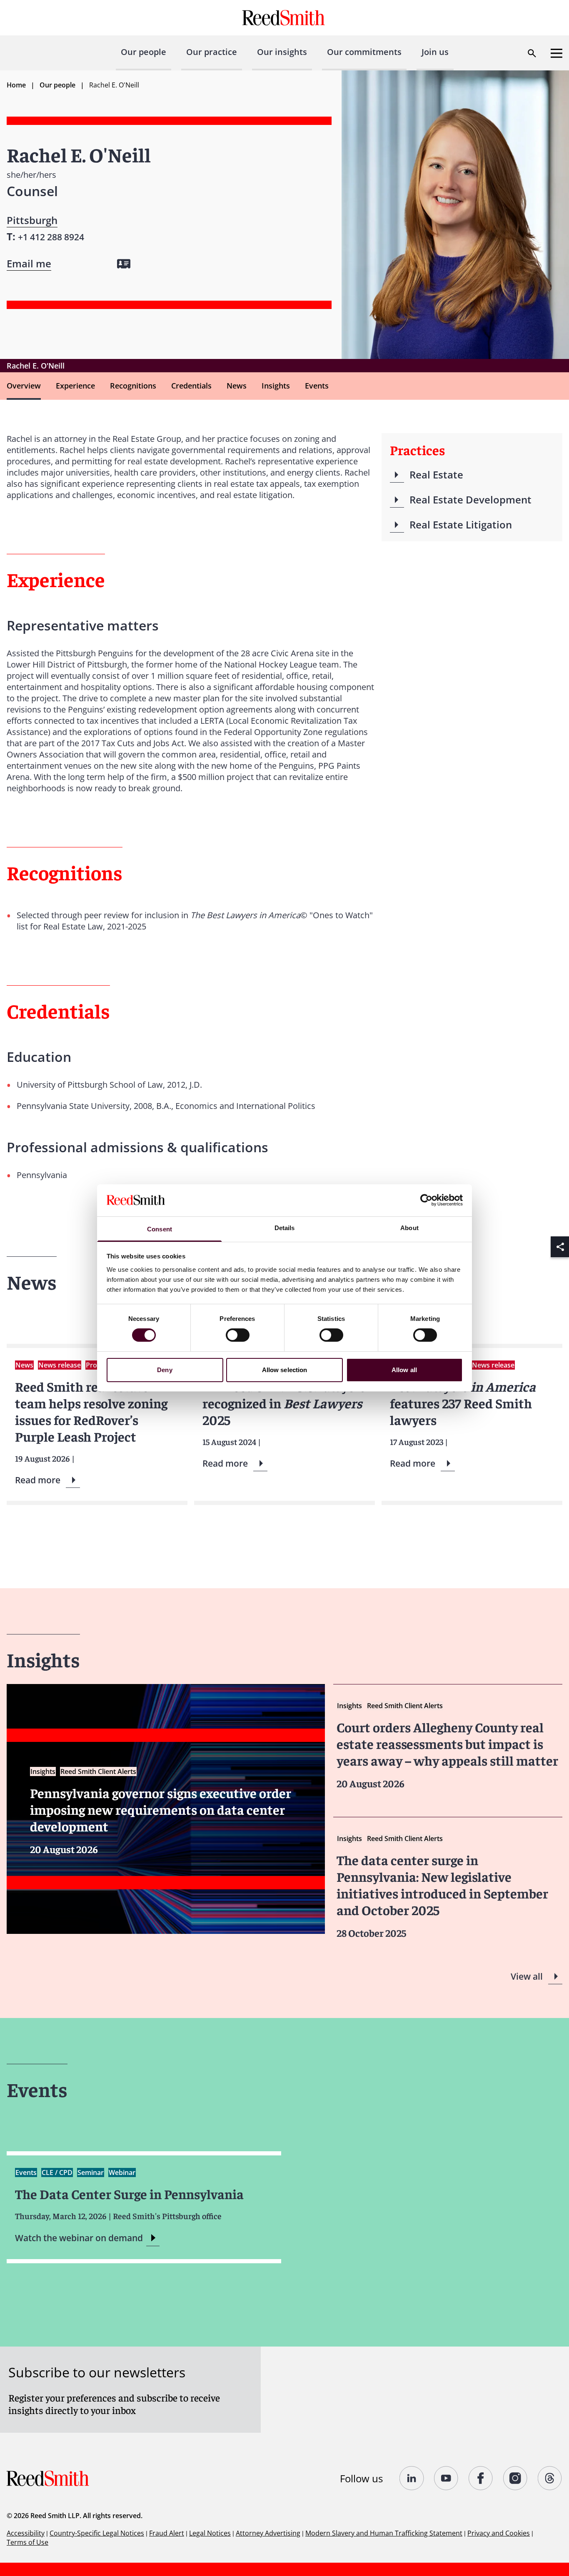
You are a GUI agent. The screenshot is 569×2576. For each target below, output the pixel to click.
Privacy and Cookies (499, 2533)
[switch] (238, 1335)
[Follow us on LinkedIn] (412, 2478)
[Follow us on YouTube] (446, 2478)
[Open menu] (557, 53)
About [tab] (409, 1228)
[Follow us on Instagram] (515, 2478)
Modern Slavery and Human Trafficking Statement (384, 2533)
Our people (143, 52)
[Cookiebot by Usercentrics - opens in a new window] (426, 1200)
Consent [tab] (160, 1229)
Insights (276, 386)
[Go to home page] (285, 18)
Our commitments (364, 52)
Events (317, 386)
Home (16, 85)
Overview (24, 386)
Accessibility (26, 2533)
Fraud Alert (167, 2533)
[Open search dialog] (532, 53)
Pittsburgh (32, 220)
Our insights (282, 52)
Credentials (191, 386)
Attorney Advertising (268, 2533)
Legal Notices (210, 2533)
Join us (435, 52)
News (237, 386)
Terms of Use (27, 2542)
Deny (165, 1370)
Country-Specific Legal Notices (97, 2533)
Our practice (212, 52)
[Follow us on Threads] (550, 2478)
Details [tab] (285, 1228)
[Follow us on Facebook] (481, 2478)
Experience (75, 386)
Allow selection (285, 1370)
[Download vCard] (124, 264)
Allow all (404, 1370)
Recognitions (133, 386)
